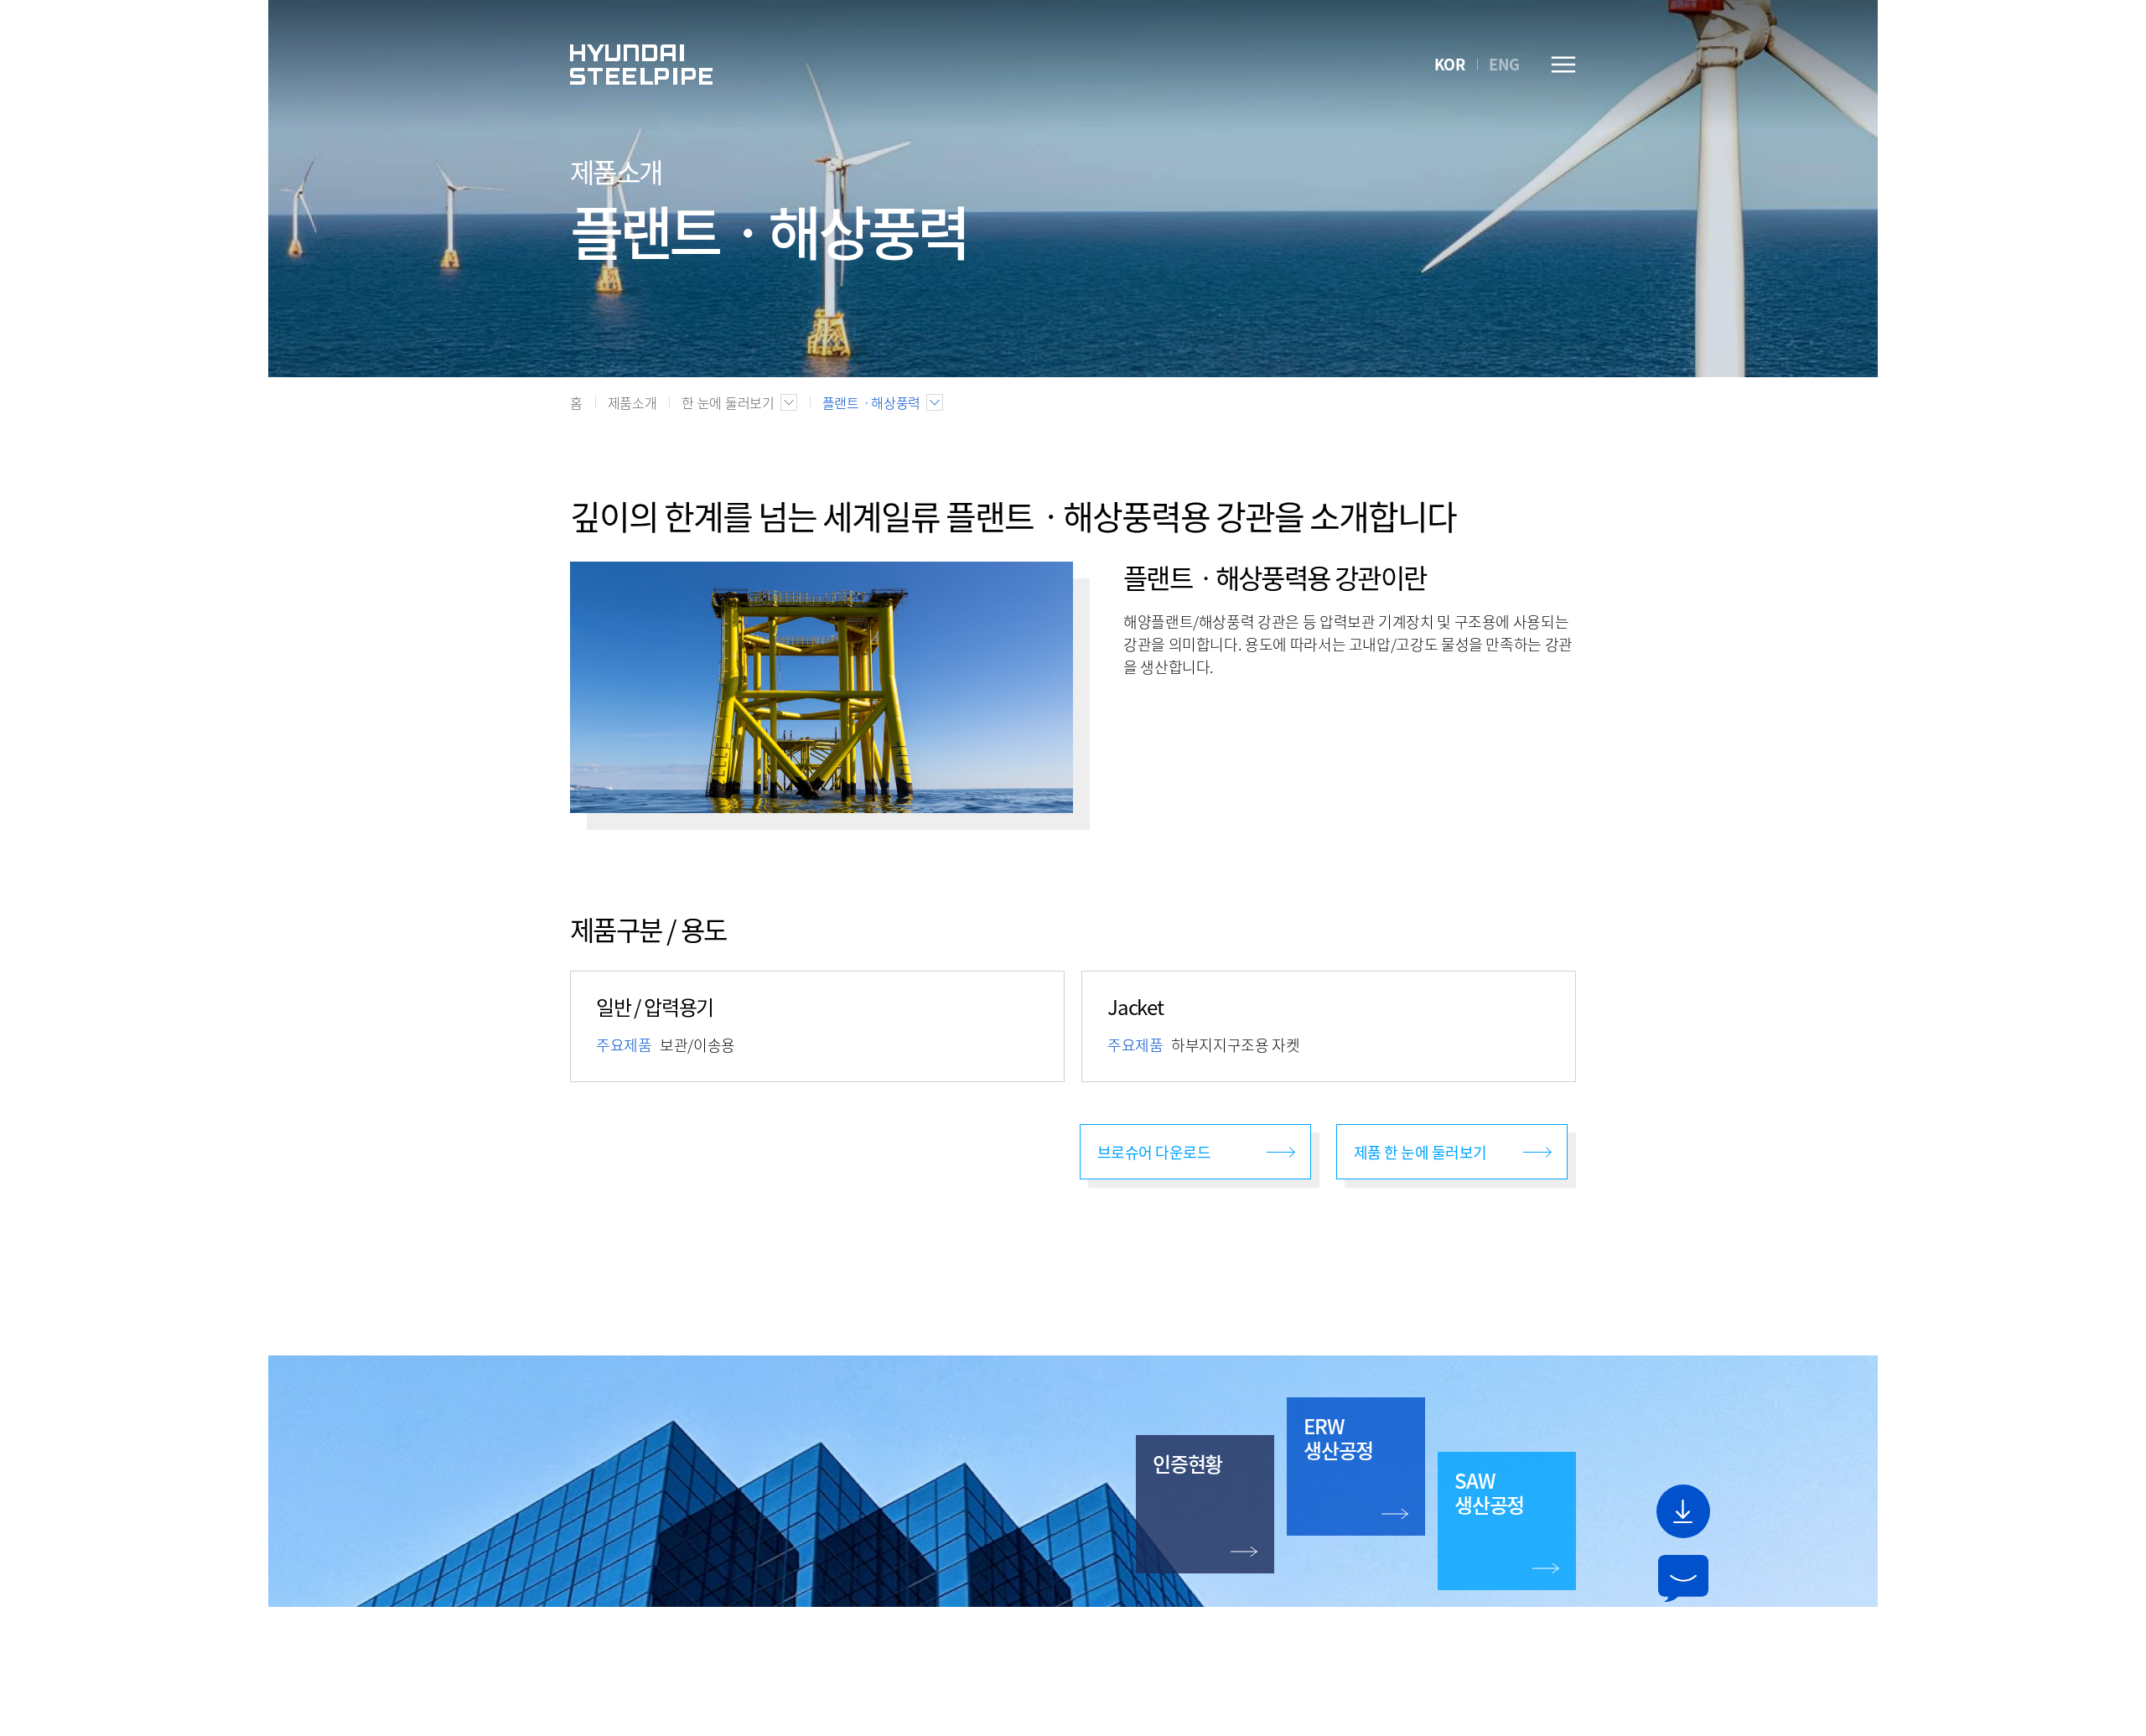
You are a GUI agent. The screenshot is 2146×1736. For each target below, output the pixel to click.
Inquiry (1683, 1578)
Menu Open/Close (1563, 65)
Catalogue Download (1683, 1511)
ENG (1504, 64)
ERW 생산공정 (1338, 1438)
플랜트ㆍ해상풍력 (871, 402)
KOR (1450, 64)
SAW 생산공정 (1489, 1492)
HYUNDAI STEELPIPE (641, 65)
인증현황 (1187, 1464)
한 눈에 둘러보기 (728, 402)
